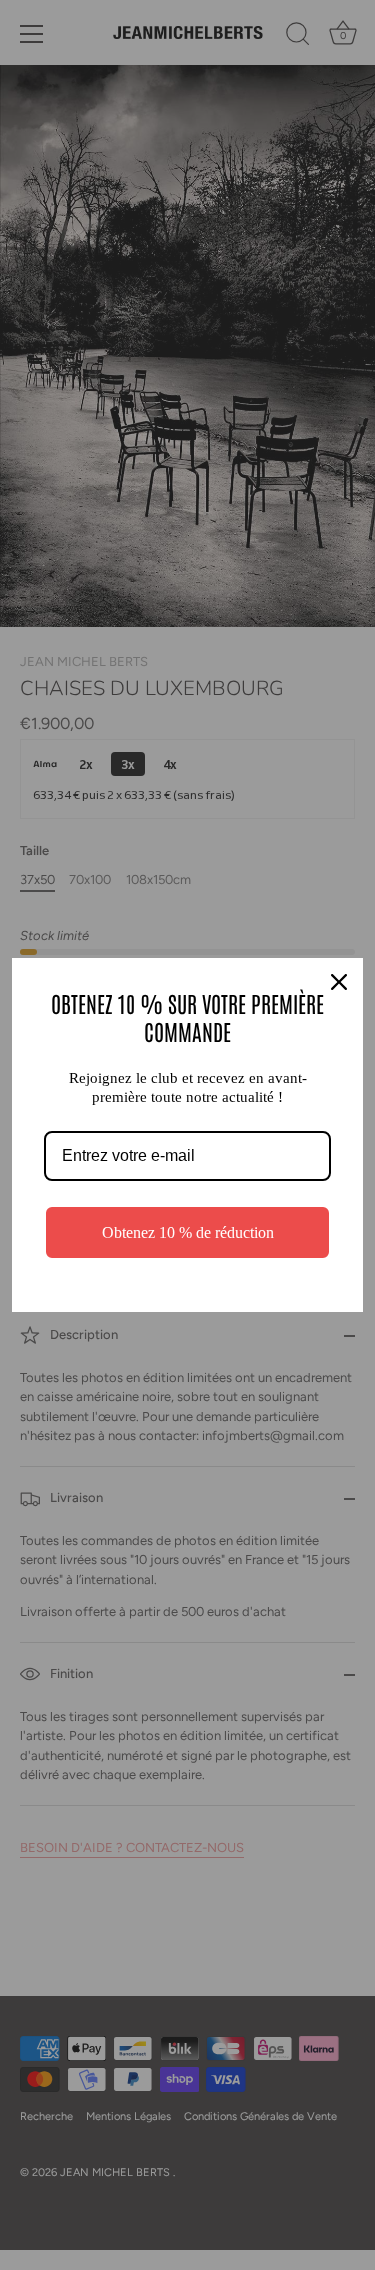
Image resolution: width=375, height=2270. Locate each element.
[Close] (339, 982)
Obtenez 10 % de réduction (188, 1232)
